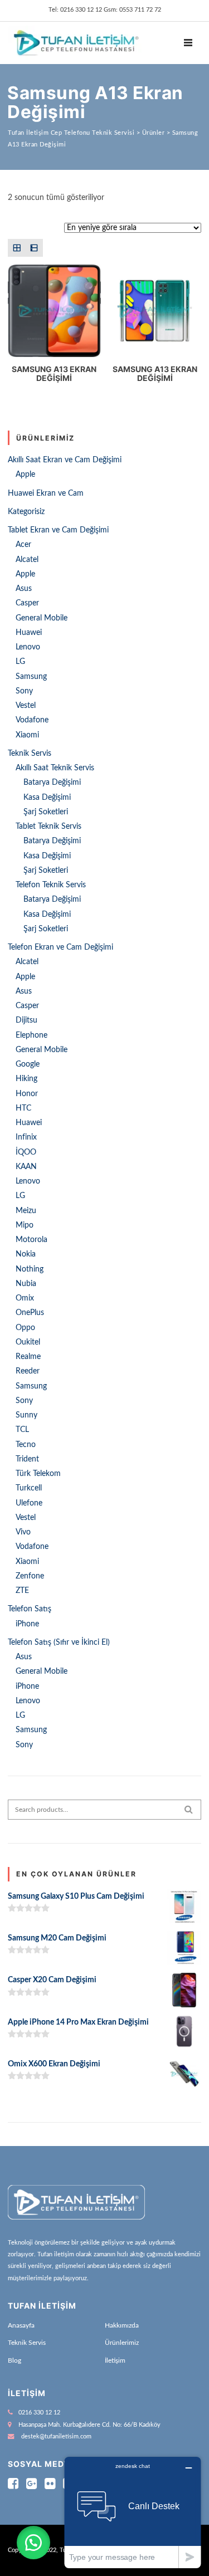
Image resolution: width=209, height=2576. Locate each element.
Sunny (26, 1415)
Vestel (26, 706)
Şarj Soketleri (46, 812)
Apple (25, 475)
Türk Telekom (38, 1474)
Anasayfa (21, 2325)
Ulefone (29, 1503)
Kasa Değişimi (47, 798)
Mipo (25, 1225)
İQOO (26, 1152)
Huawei (29, 633)
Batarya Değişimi (52, 783)
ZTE (22, 1591)
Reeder (28, 1371)
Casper (27, 603)
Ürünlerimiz (122, 2343)
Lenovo (28, 647)
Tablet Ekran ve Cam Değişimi (58, 530)
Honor (27, 1094)
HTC (23, 1108)
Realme (28, 1357)
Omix (25, 1298)
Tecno (26, 1445)
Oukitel (28, 1342)
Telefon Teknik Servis (51, 885)
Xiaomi (27, 735)
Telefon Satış (30, 1609)
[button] (33, 2543)
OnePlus (30, 1313)
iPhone (27, 1624)
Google (28, 1064)
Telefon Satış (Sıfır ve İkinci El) (59, 1643)
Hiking (26, 1079)
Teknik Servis (30, 754)
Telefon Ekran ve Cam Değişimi (60, 947)
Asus (24, 589)
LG (20, 662)
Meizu (26, 1211)
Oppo (25, 1328)
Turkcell (29, 1488)
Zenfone (30, 1576)
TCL (22, 1430)
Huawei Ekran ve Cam (46, 493)
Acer (23, 545)
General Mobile (42, 618)
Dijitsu (26, 1020)
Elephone (31, 1035)
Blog (14, 2360)
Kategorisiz (26, 512)
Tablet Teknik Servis (48, 827)
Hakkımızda (122, 2325)
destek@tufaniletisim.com (56, 2436)
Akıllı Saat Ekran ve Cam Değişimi (65, 460)
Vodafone (32, 720)
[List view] (34, 248)
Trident (27, 1459)
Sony (24, 691)
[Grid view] (16, 248)
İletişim (115, 2360)
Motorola (31, 1240)
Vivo (23, 1532)
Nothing (30, 1269)
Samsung (31, 677)
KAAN (26, 1167)
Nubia (26, 1284)
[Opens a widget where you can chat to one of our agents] (133, 2512)
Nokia (26, 1254)
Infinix (26, 1137)
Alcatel (27, 560)
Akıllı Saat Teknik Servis (55, 768)
